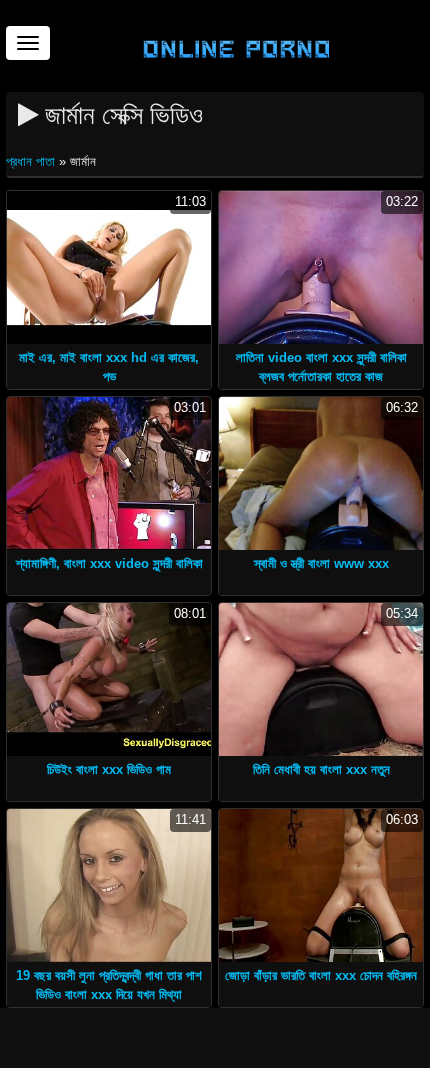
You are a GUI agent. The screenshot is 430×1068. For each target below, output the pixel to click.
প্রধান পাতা (32, 161)
